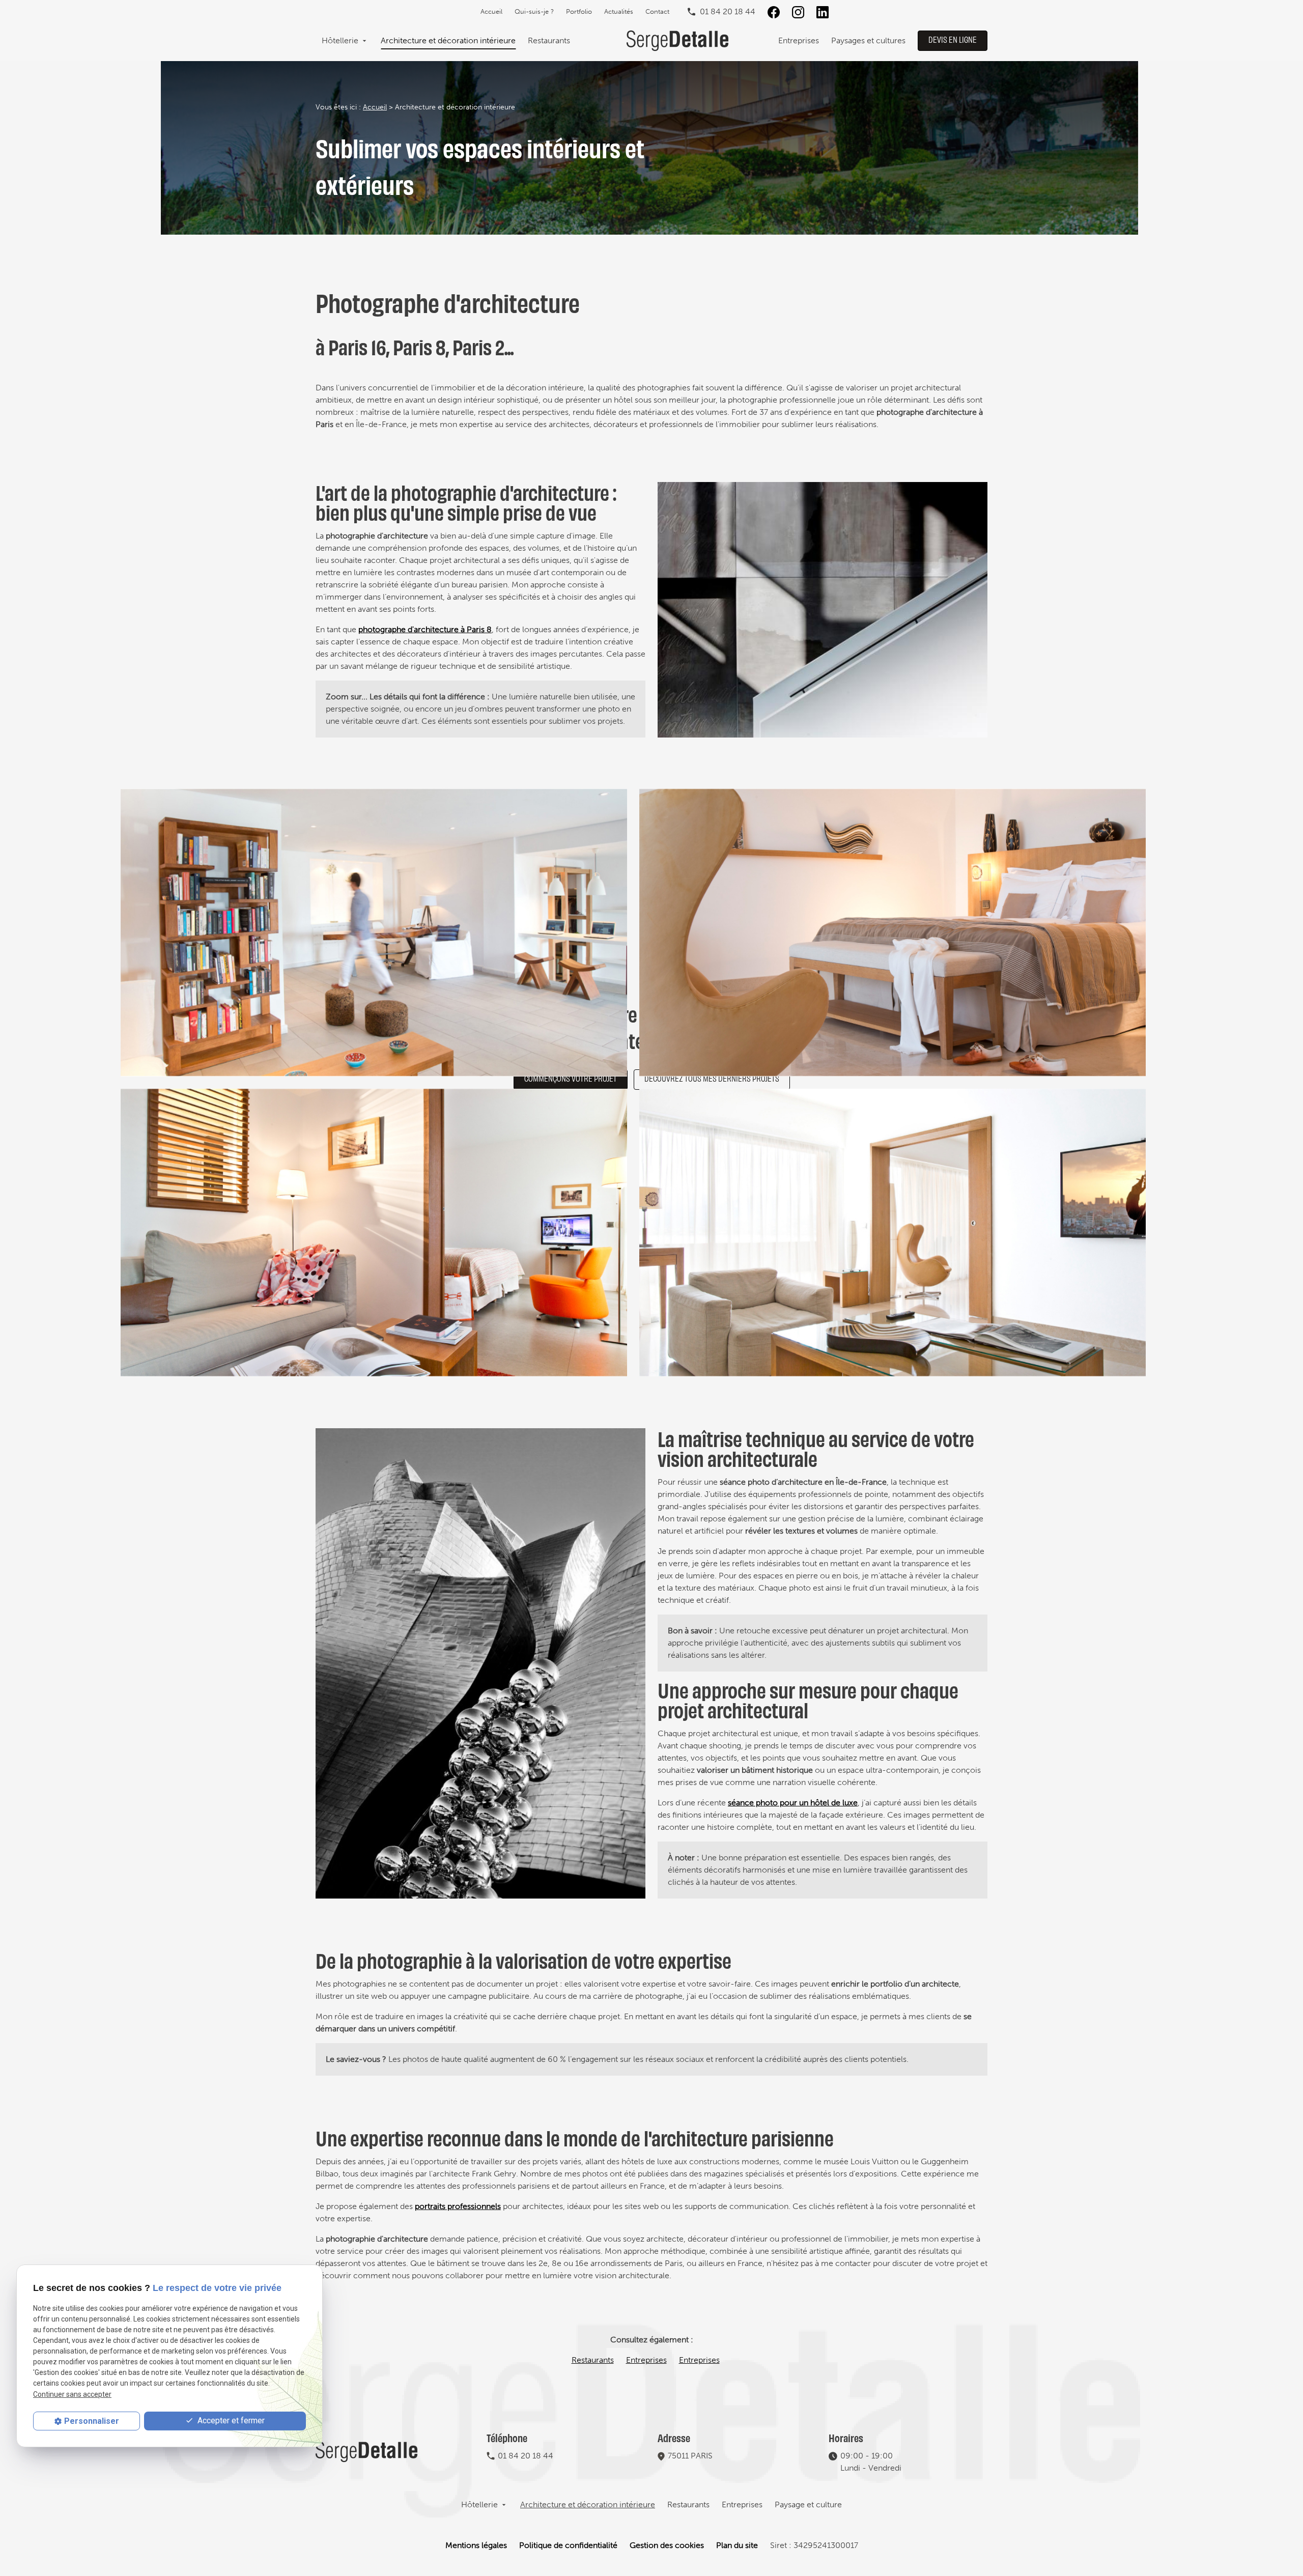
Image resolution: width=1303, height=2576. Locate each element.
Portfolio (579, 11)
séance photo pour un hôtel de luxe (793, 1803)
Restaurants (549, 40)
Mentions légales (476, 2545)
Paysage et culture (808, 2504)
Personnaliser (92, 2421)
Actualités (619, 11)
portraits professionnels (458, 2206)
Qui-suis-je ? (534, 11)
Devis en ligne (953, 39)
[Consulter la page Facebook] (774, 12)
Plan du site (737, 2545)
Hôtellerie (340, 40)
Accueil (491, 11)
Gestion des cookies (667, 2545)
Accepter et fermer (230, 2421)
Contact (657, 11)
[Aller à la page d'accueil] (677, 41)
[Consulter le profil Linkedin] (823, 12)
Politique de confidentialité (568, 2545)
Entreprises (799, 40)
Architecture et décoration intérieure (448, 40)
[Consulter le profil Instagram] (798, 12)
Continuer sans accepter (72, 2394)
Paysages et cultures (868, 40)
